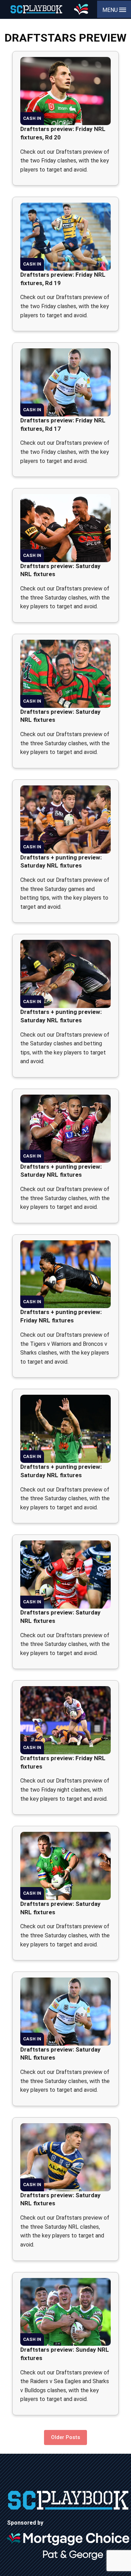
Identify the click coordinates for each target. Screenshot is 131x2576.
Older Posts (65, 2437)
